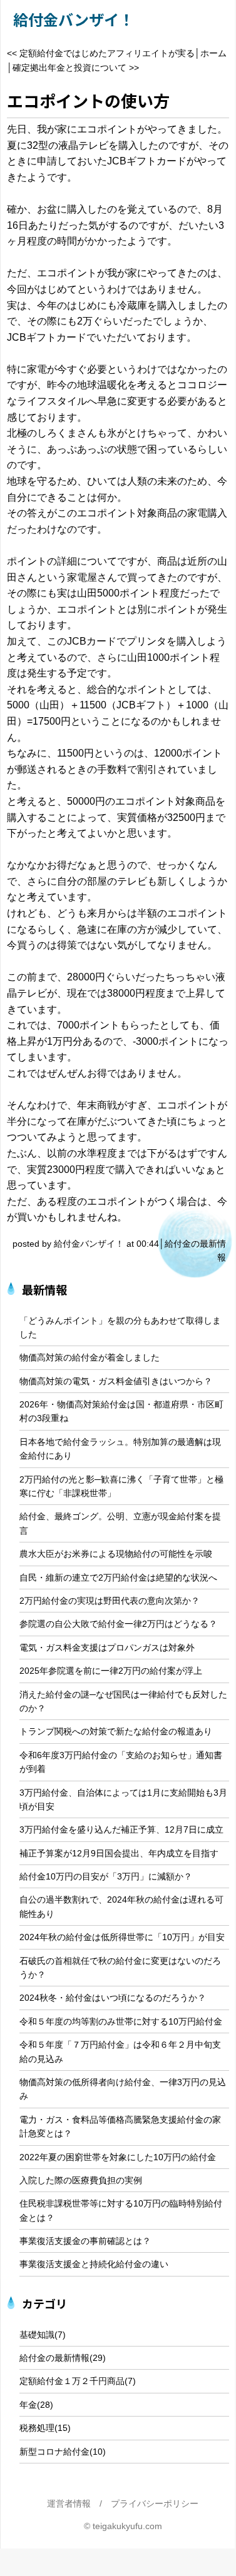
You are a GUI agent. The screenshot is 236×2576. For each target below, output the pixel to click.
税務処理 (37, 2428)
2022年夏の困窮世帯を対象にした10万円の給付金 (118, 2157)
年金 (28, 2405)
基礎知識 (37, 2335)
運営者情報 (69, 2503)
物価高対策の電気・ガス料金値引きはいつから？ (116, 1381)
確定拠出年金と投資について (69, 68)
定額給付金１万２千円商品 (72, 2381)
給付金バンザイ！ (74, 19)
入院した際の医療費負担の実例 (81, 2180)
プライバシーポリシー (155, 2503)
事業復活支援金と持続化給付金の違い (94, 2264)
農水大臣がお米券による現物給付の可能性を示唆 (116, 1554)
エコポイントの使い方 (88, 100)
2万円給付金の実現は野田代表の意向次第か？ (110, 1601)
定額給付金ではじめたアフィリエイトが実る (107, 53)
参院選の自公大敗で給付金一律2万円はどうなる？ (118, 1624)
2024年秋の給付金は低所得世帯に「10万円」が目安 (122, 1937)
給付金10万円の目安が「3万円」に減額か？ (106, 1876)
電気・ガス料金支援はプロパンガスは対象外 (107, 1648)
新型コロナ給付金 (54, 2452)
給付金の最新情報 (54, 2358)
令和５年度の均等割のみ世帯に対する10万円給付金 (121, 2021)
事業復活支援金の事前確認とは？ (85, 2241)
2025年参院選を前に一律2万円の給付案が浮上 (111, 1671)
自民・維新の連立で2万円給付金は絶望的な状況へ (118, 1577)
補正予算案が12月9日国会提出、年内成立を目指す (119, 1853)
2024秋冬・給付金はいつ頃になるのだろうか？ (113, 1998)
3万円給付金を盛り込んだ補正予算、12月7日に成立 (121, 1829)
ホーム (213, 53)
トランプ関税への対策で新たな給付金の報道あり (116, 1731)
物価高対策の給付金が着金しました (90, 1357)
